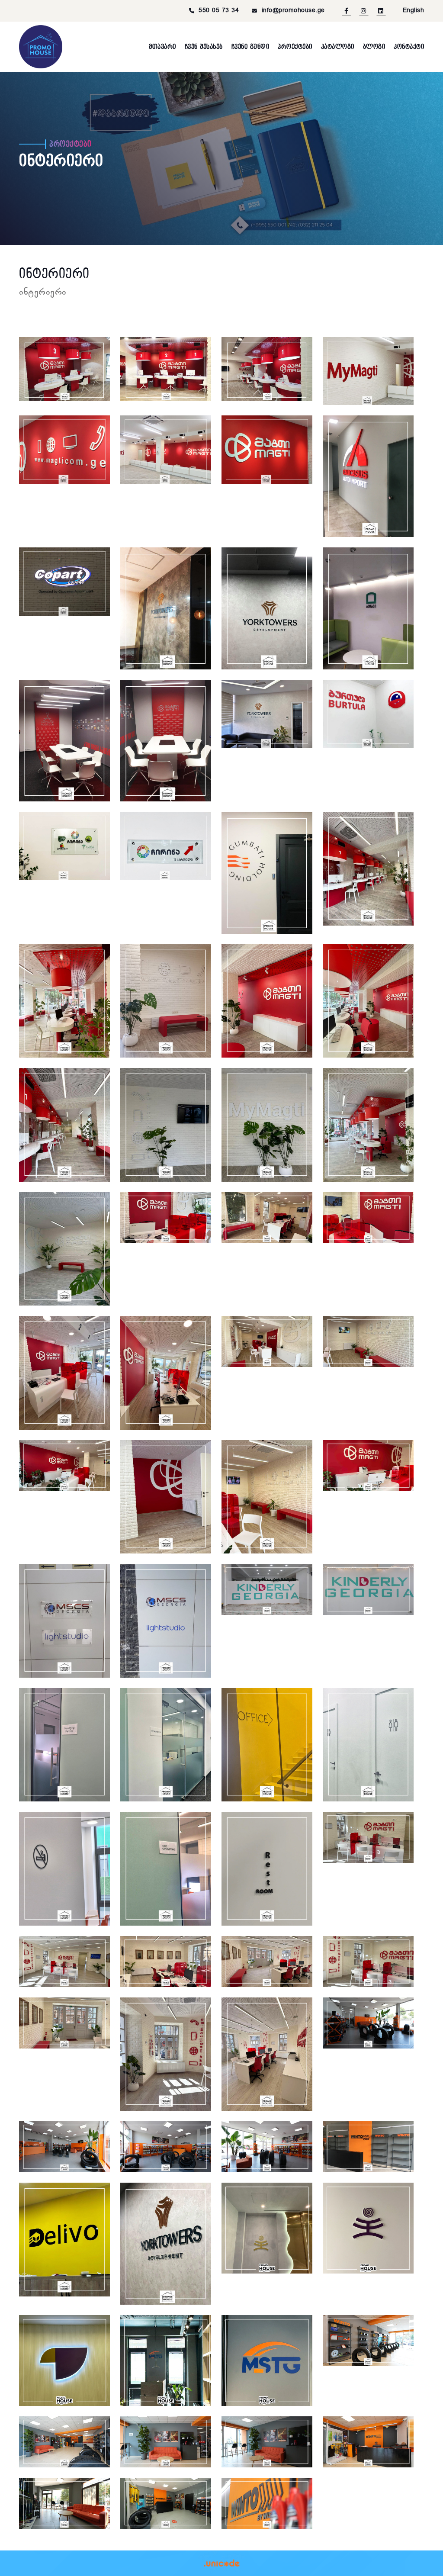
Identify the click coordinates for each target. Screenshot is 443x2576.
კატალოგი (338, 47)
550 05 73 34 (219, 11)
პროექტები (295, 47)
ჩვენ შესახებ (204, 47)
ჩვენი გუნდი (250, 47)
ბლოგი (374, 47)
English (414, 11)
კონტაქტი (409, 47)
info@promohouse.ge (293, 11)
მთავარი (162, 47)
